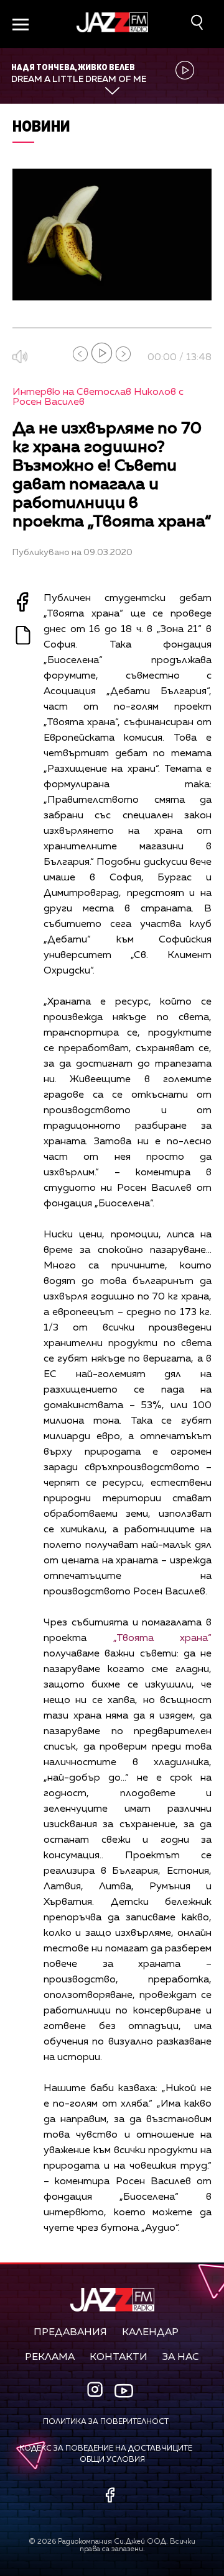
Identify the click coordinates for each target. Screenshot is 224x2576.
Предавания (70, 2333)
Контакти (119, 2357)
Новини (41, 126)
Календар (150, 2333)
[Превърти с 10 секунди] (80, 354)
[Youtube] (124, 2391)
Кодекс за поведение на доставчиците (106, 2449)
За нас (181, 2357)
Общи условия (112, 2460)
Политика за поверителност (106, 2422)
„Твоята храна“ (163, 1638)
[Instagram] (96, 2391)
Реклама (50, 2357)
